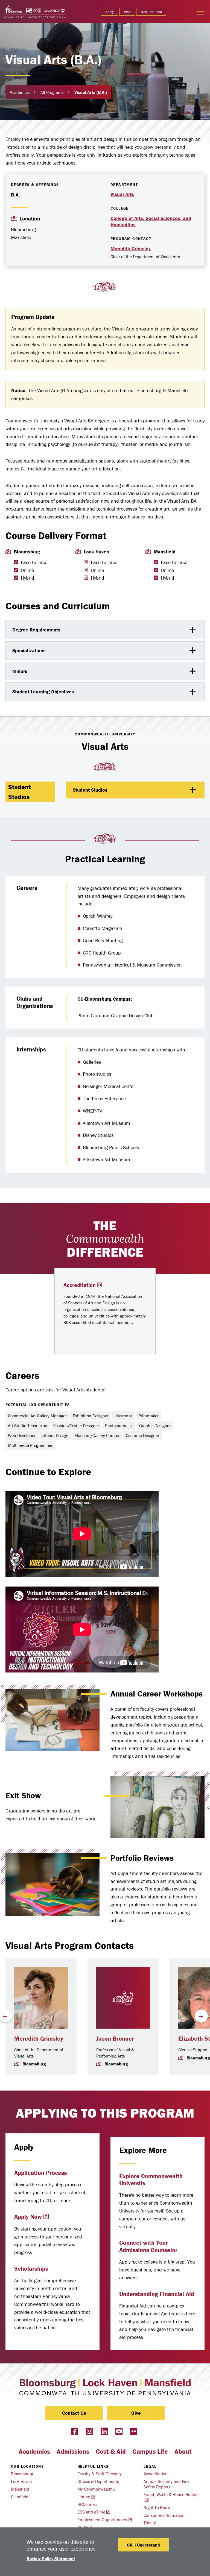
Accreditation (80, 1285)
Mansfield (20, 2489)
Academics (20, 92)
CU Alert (85, 2527)
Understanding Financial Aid (157, 2294)
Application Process (40, 2173)
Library (84, 2497)
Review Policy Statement (51, 2559)
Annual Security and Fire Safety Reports (166, 2484)
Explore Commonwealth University (151, 2180)
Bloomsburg (22, 2474)
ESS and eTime (91, 2512)
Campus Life (150, 2451)
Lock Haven (21, 2481)
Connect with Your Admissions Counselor (148, 2246)
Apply (110, 12)
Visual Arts (122, 194)
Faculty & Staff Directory (100, 2474)
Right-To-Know (157, 2508)
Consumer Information (164, 2515)
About (183, 2451)
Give (136, 2413)
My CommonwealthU (96, 2489)
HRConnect (88, 2504)
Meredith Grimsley (131, 248)
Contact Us (74, 2413)
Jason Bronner (115, 2039)
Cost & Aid (111, 2451)
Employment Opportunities (102, 2520)
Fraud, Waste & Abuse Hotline (171, 2494)
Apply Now (28, 2217)
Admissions (73, 2451)
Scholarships (31, 2269)
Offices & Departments (98, 2481)
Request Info (151, 12)
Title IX (150, 2523)
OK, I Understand (143, 2545)
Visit (127, 12)
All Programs (52, 92)
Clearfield (20, 2497)
